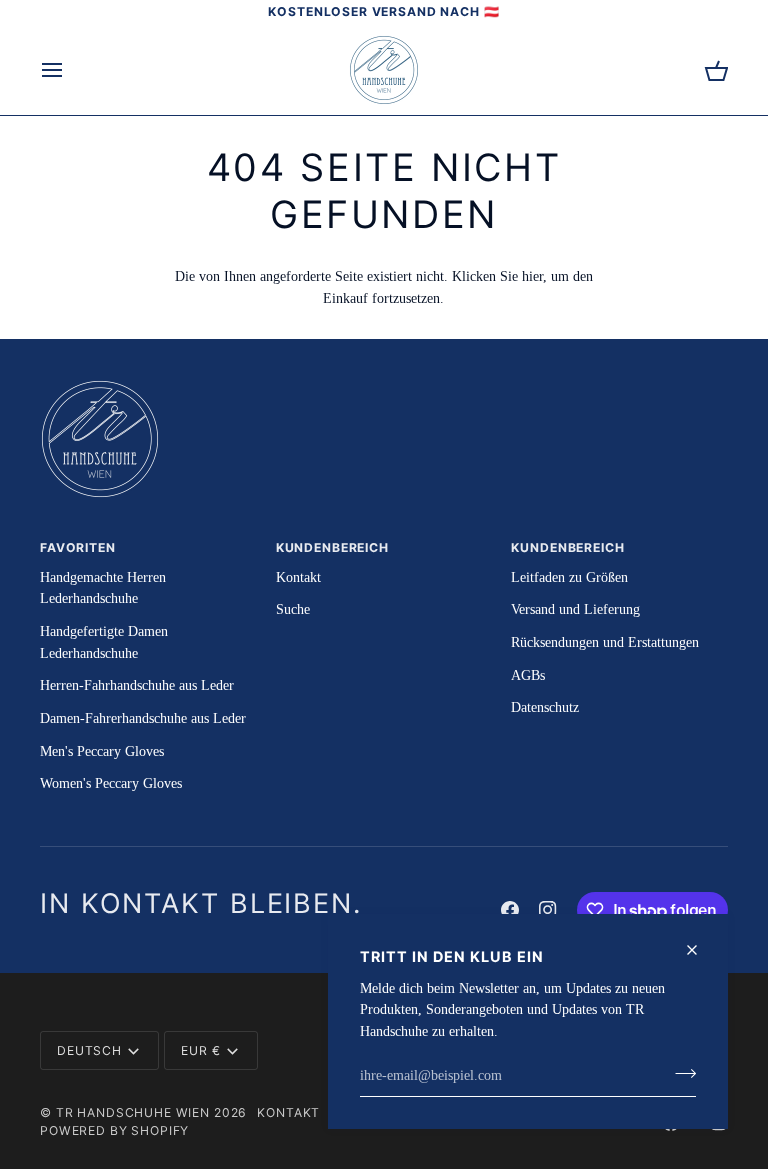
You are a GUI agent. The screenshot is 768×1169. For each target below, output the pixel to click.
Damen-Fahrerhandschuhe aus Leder (143, 718)
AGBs (528, 675)
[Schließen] (700, 950)
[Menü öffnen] (70, 70)
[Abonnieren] (679, 1073)
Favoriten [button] (78, 547)
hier (532, 276)
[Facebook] (510, 910)
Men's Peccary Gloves (102, 751)
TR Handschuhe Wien (133, 1112)
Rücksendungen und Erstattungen (605, 642)
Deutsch (89, 1050)
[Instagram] (548, 910)
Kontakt (298, 577)
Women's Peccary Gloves (111, 783)
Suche (293, 609)
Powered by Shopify (114, 1130)
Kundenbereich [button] (332, 547)
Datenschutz (545, 707)
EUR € (200, 1050)
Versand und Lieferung (575, 609)
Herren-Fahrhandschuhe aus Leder (137, 685)
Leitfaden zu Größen (569, 577)
